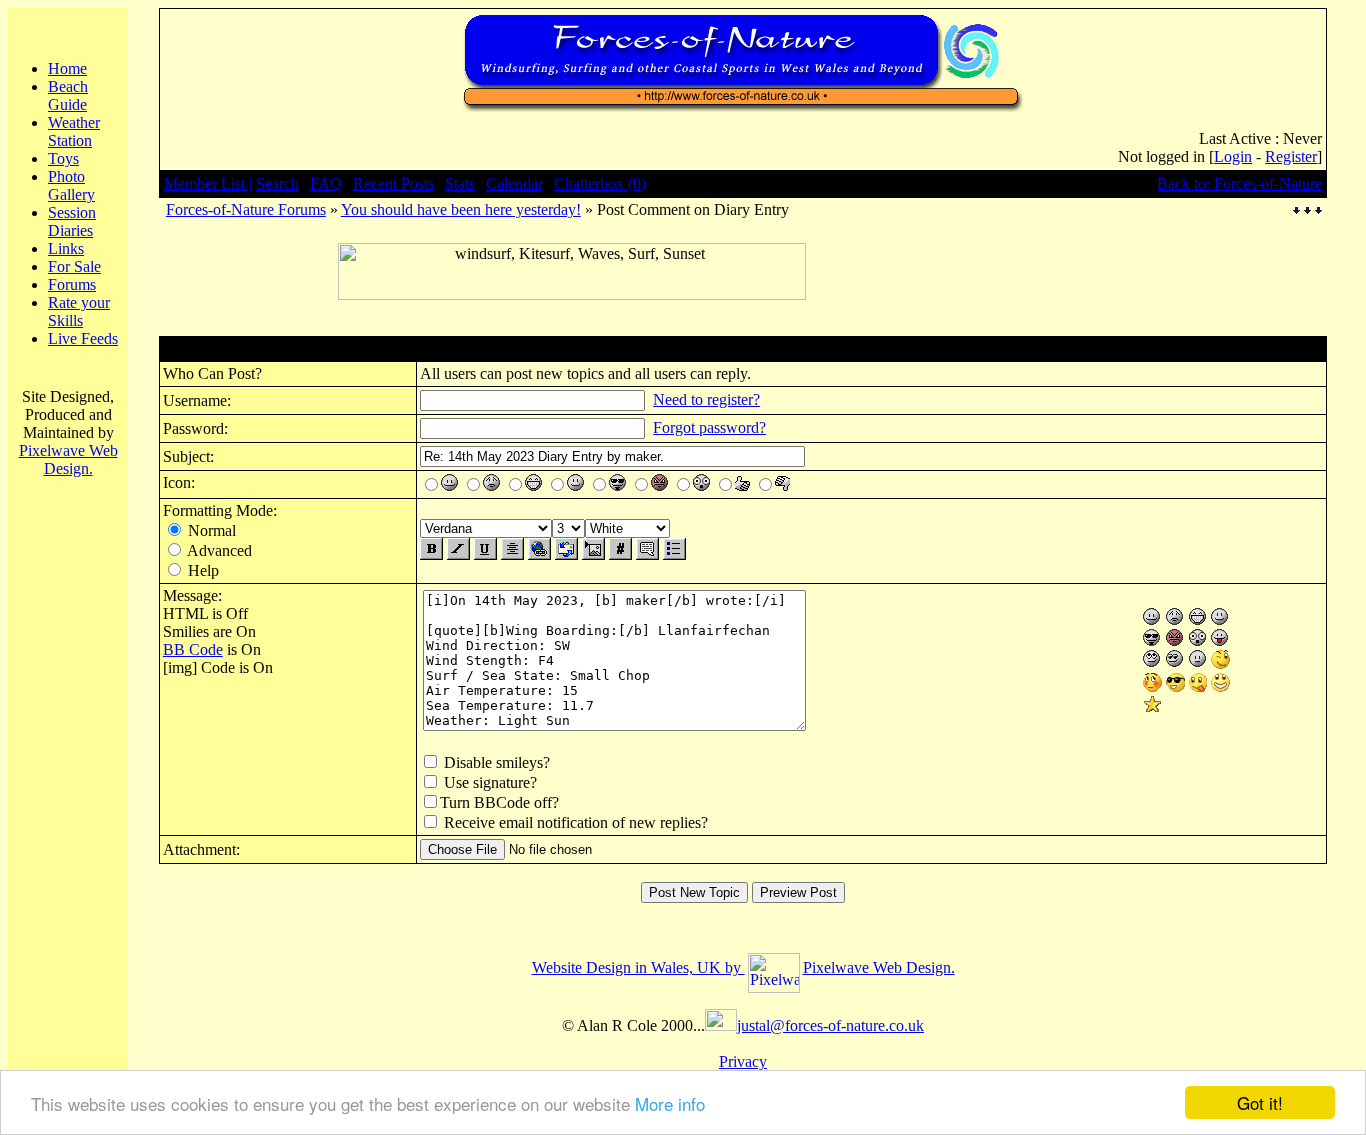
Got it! (1260, 1102)
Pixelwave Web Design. (68, 459)
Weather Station (74, 131)
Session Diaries (72, 221)
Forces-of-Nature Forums (246, 209)
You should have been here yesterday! (461, 209)
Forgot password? (709, 427)
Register (1291, 156)
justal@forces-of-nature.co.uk (830, 1025)
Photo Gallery (71, 185)
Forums (72, 284)
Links (66, 248)
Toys (63, 158)
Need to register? (706, 399)
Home (67, 68)
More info (670, 1103)
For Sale (74, 266)
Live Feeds (83, 338)
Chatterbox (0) (600, 183)
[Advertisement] (572, 307)
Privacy (743, 1061)
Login (1233, 156)
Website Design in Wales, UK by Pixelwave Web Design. (743, 967)
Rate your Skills (79, 311)
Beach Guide (68, 95)
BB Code (193, 649)
